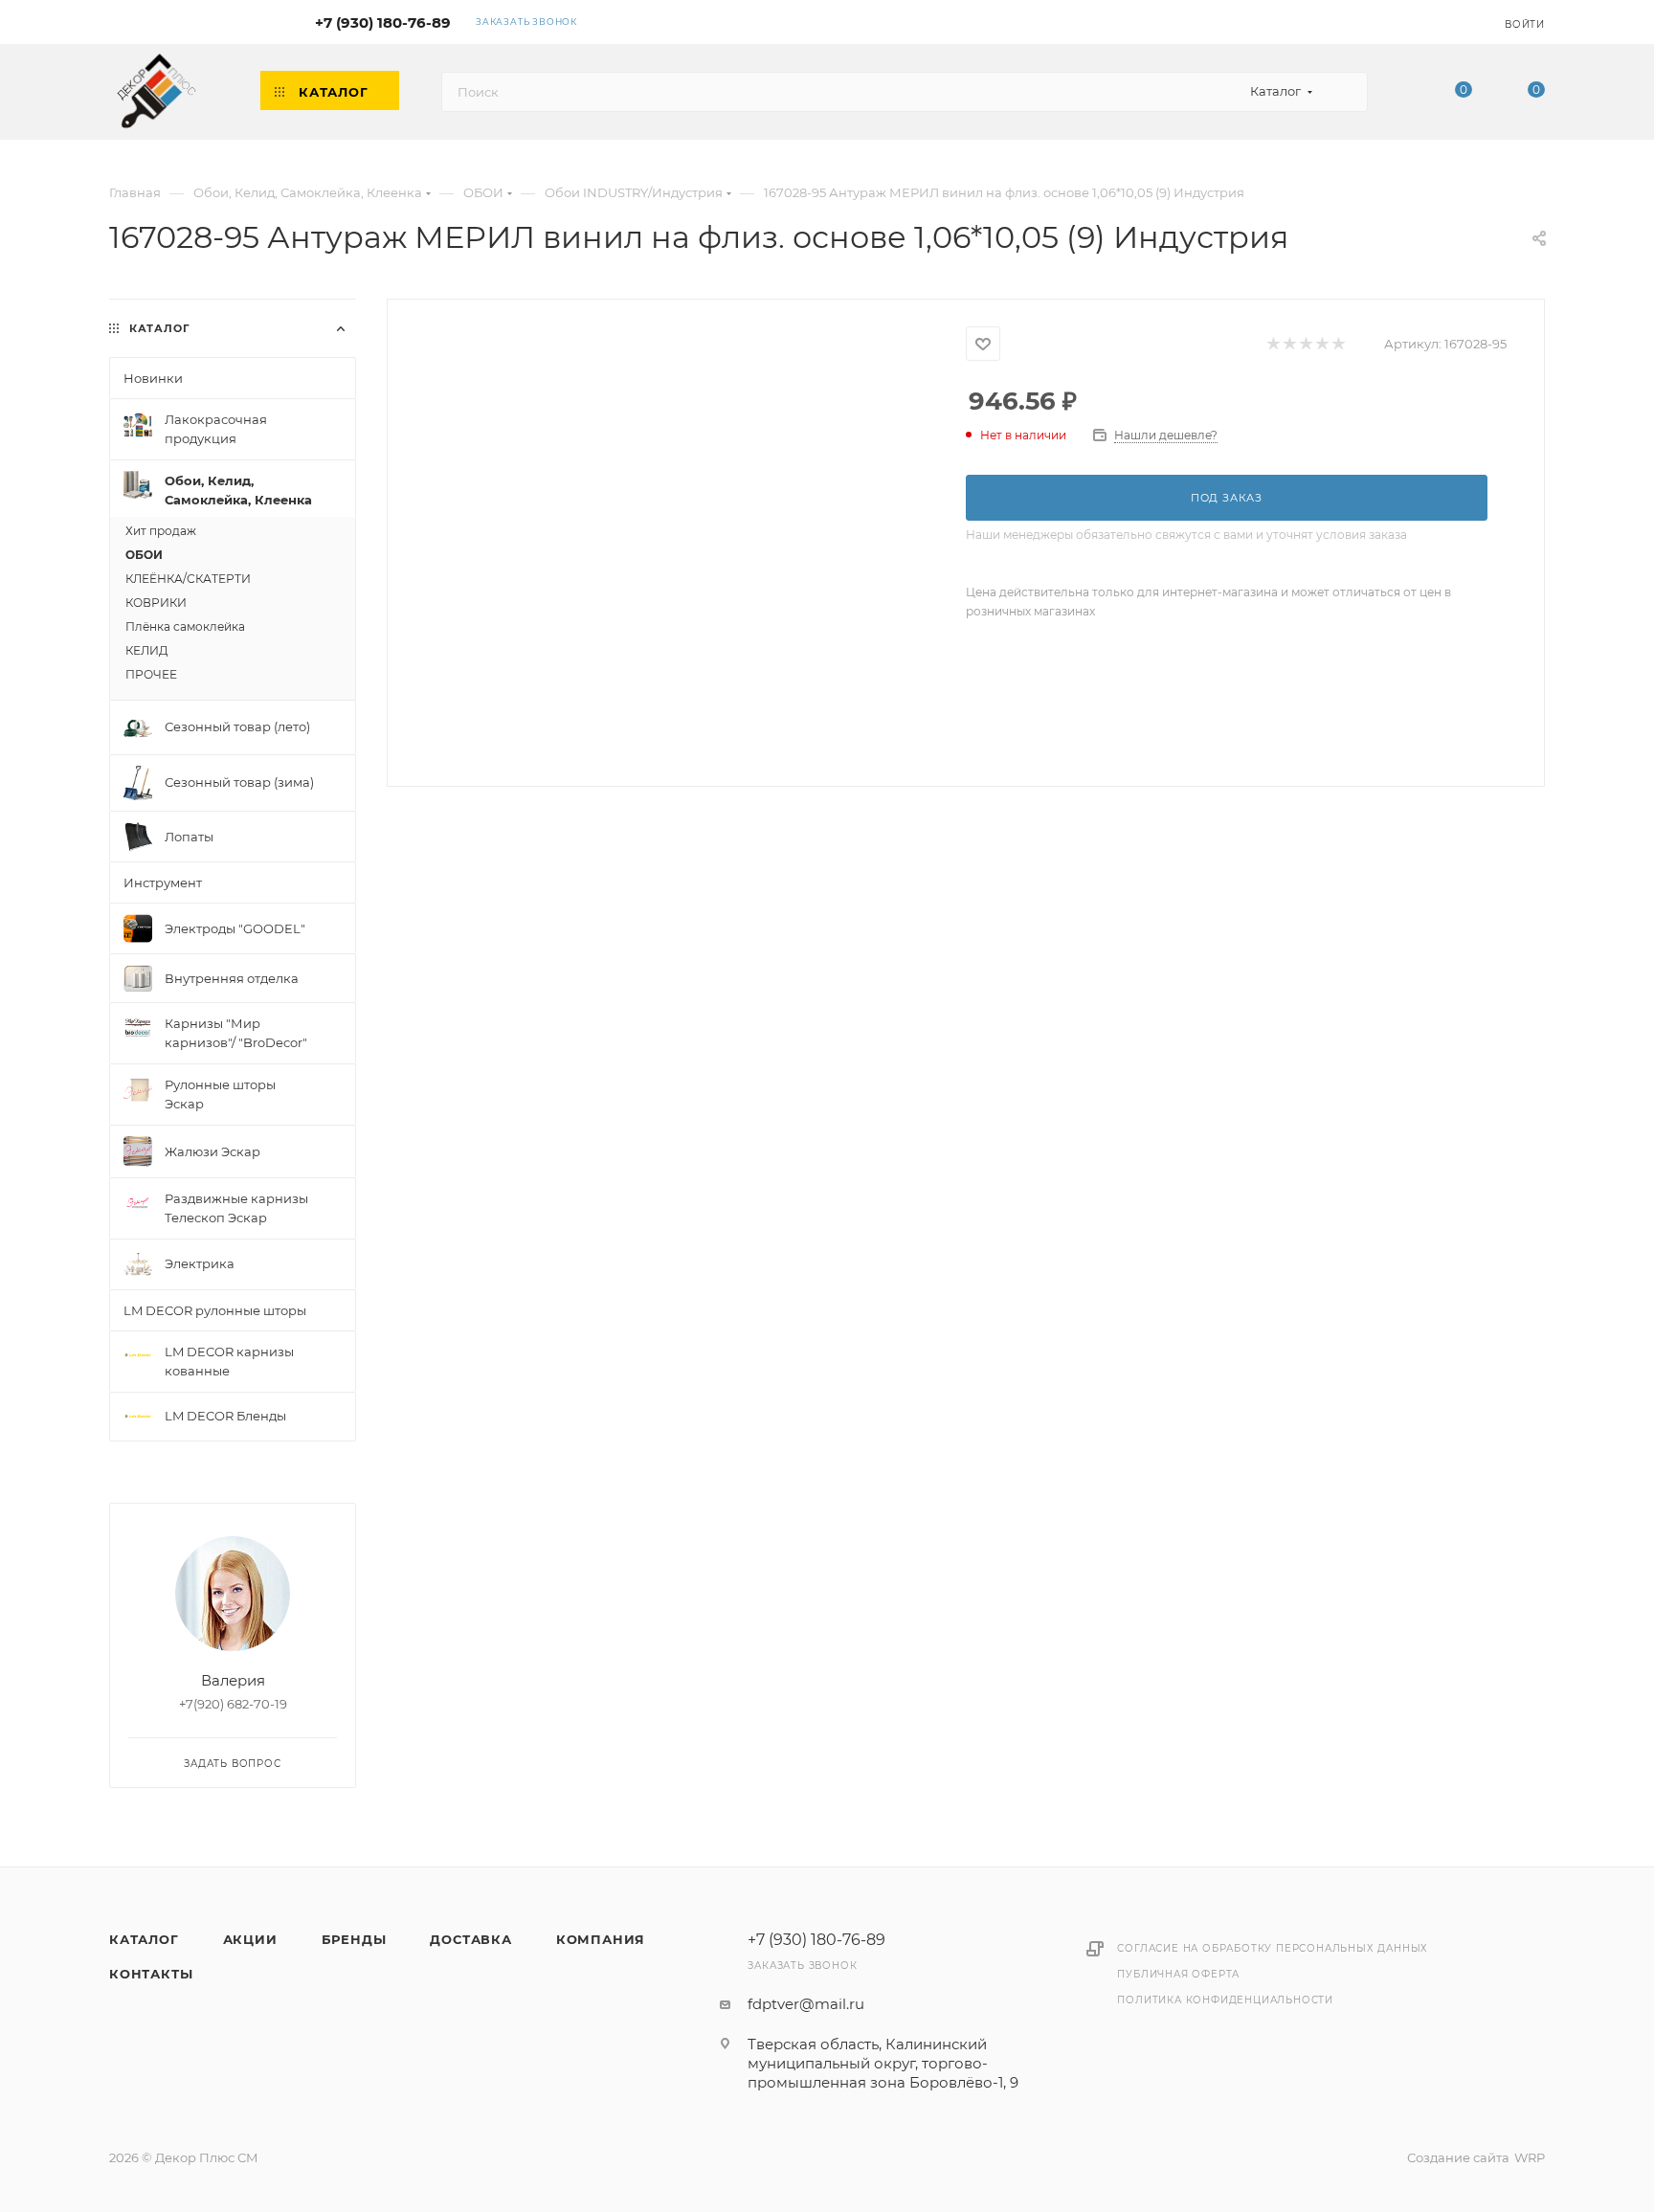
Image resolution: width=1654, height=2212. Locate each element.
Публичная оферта (1178, 1974)
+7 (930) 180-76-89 (383, 22)
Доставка (470, 1939)
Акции (250, 1939)
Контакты (151, 1974)
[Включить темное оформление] (1432, 21)
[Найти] (1344, 92)
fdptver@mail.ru (806, 2004)
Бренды (354, 1939)
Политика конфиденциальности (1225, 2000)
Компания (601, 1939)
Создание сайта (1458, 2157)
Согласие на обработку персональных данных (1273, 1948)
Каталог (144, 1939)
